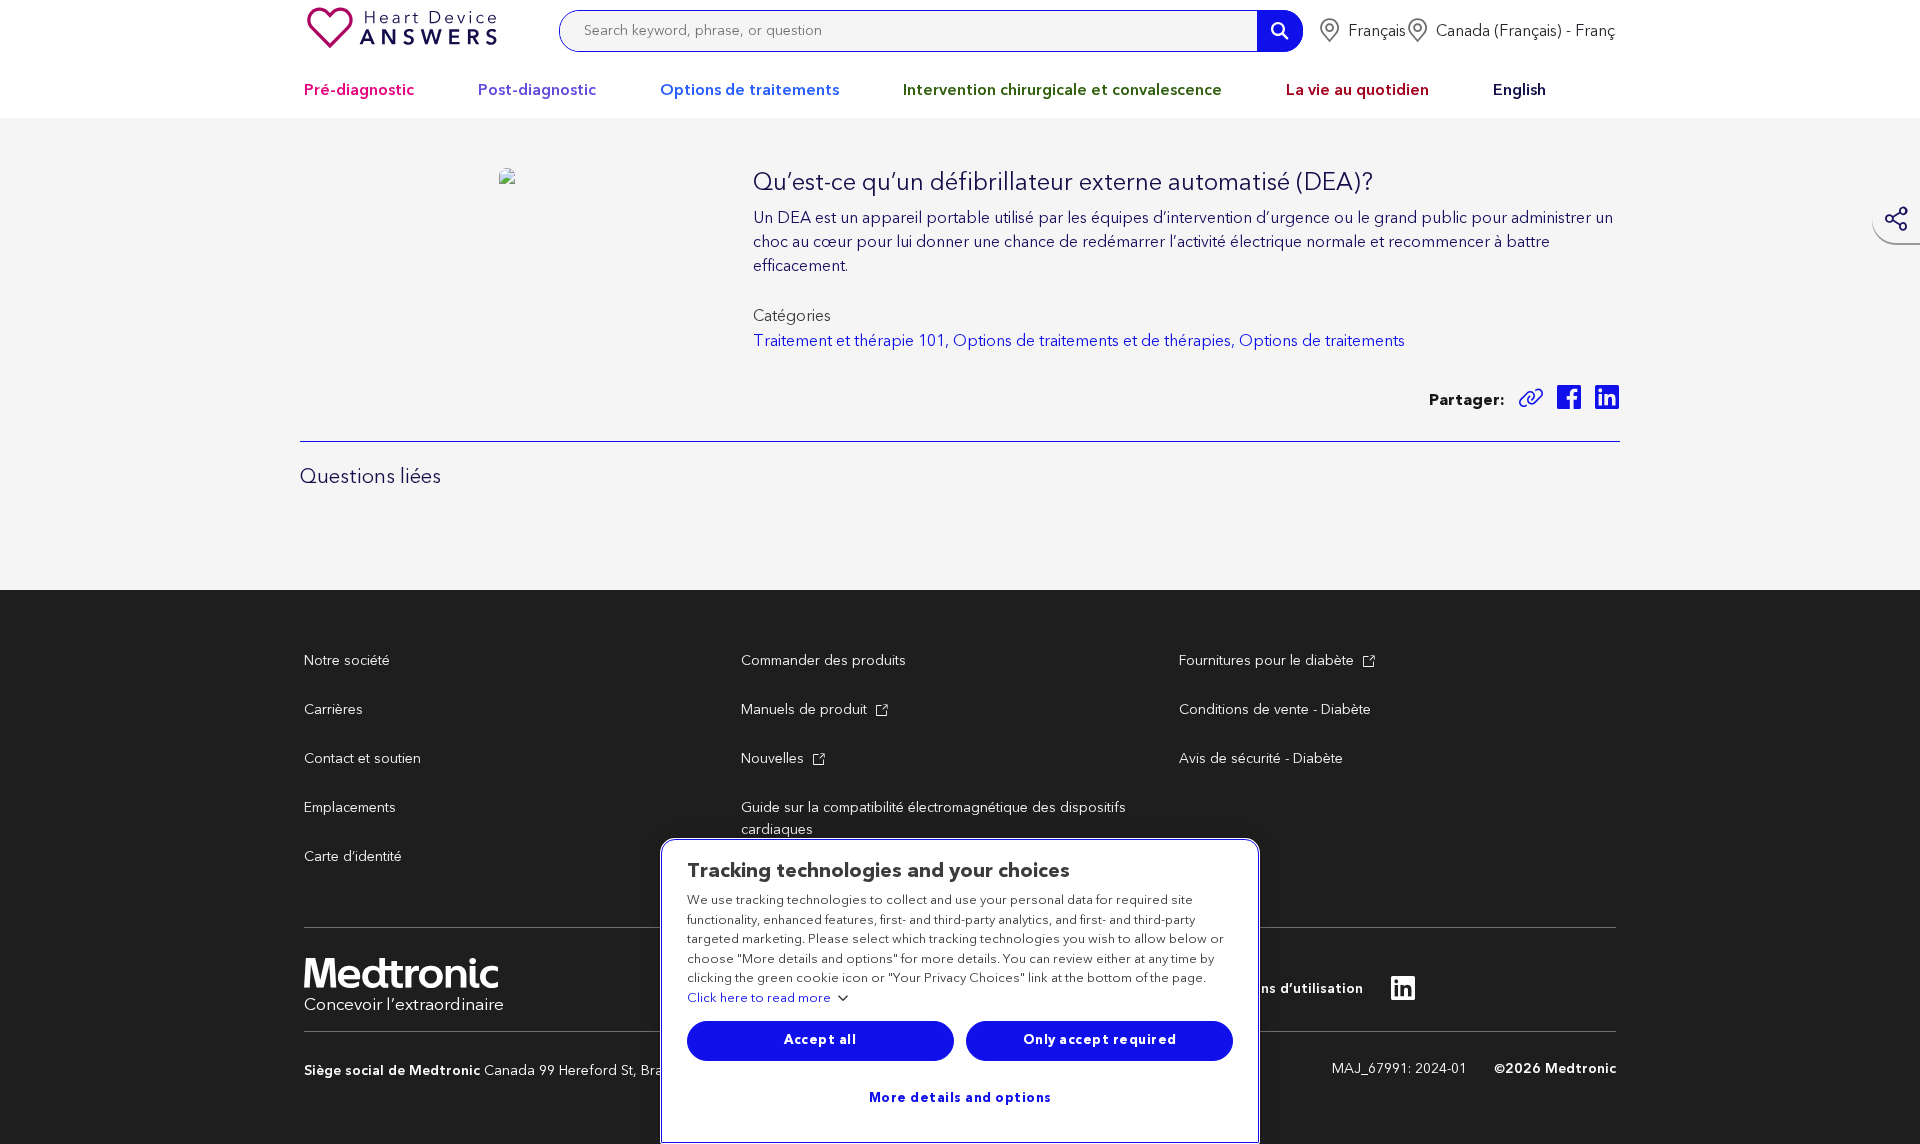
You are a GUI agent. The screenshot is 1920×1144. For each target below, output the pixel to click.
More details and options (960, 1098)
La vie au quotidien (1357, 90)
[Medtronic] (404, 31)
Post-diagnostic (537, 90)
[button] (1362, 31)
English (1519, 90)
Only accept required (1100, 1040)
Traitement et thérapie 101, (851, 341)
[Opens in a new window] (1569, 400)
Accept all (820, 1040)
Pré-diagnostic (359, 90)
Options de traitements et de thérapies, (1094, 341)
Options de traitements (749, 90)
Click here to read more (759, 999)
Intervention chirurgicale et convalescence (1062, 90)
